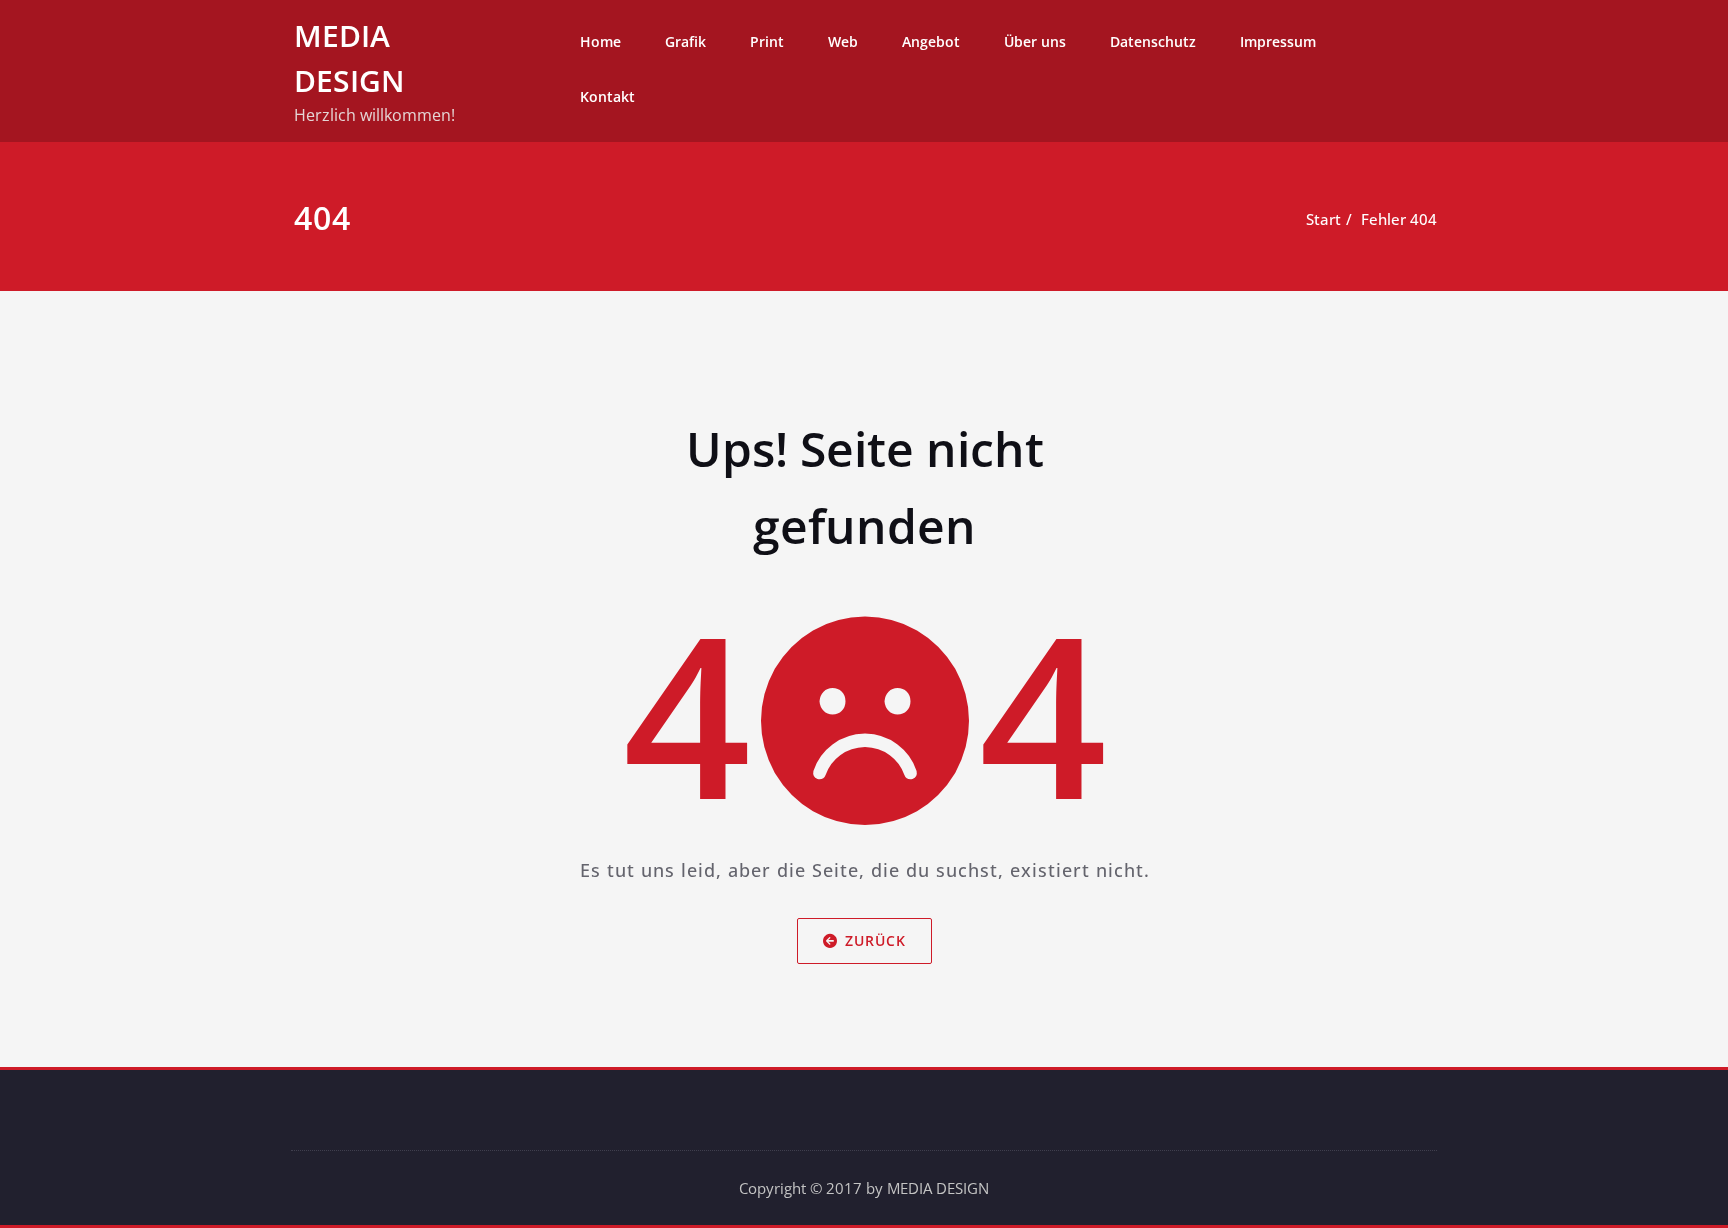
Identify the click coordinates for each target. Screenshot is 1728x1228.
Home (600, 41)
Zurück (875, 940)
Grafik (685, 41)
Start (1323, 219)
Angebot (931, 41)
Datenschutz (1153, 41)
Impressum (1278, 41)
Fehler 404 (1399, 219)
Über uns (1035, 41)
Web (843, 41)
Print (767, 41)
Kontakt (607, 96)
